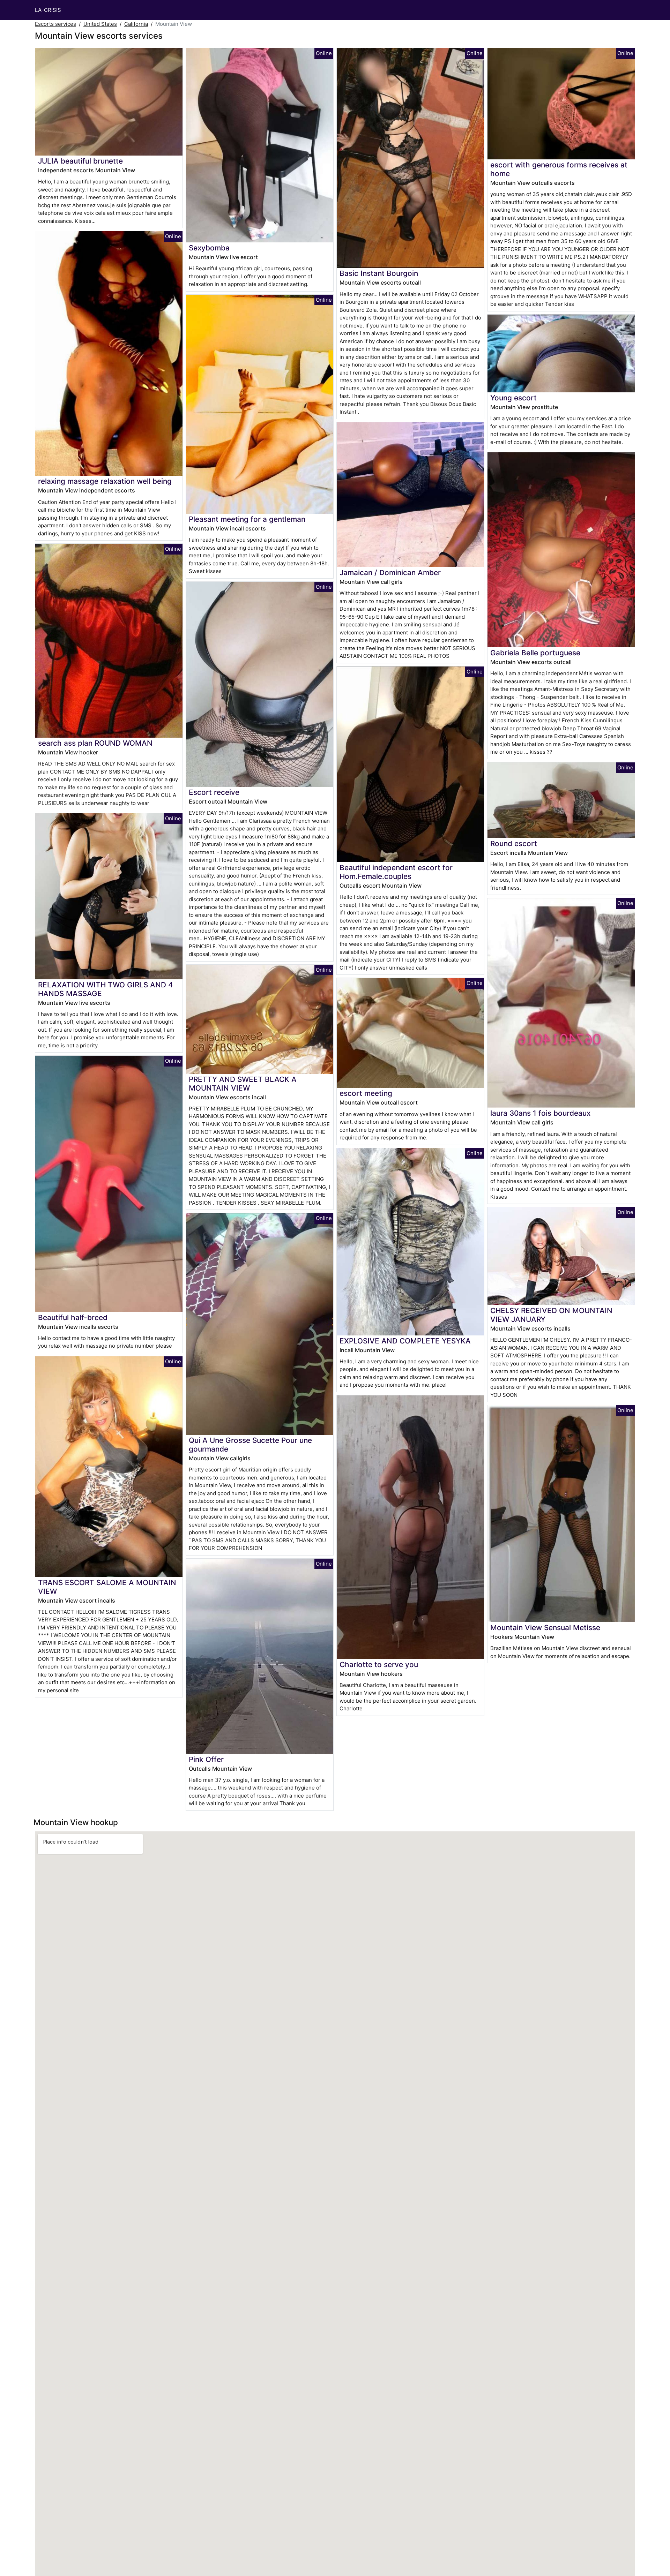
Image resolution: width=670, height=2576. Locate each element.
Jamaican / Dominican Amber (390, 573)
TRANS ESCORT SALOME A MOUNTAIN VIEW (107, 1587)
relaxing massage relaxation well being (105, 481)
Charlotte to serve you (379, 1664)
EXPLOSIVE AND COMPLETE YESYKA (405, 1341)
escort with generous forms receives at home (559, 169)
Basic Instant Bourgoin (379, 273)
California (136, 24)
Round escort (514, 843)
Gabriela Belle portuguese (535, 653)
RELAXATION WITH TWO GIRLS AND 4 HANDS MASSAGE (106, 989)
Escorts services (55, 24)
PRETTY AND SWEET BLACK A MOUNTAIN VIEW (243, 1084)
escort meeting (366, 1093)
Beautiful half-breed (73, 1317)
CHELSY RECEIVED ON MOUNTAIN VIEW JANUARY (551, 1315)
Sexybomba (209, 248)
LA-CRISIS (48, 10)
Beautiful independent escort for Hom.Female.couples (396, 872)
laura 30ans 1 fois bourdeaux (540, 1113)
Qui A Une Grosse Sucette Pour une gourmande (250, 1445)
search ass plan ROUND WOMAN (95, 743)
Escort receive (214, 792)
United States (100, 24)
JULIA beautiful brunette (80, 161)
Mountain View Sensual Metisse (545, 1628)
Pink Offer (206, 1759)
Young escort (513, 398)
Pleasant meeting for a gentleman (247, 519)
